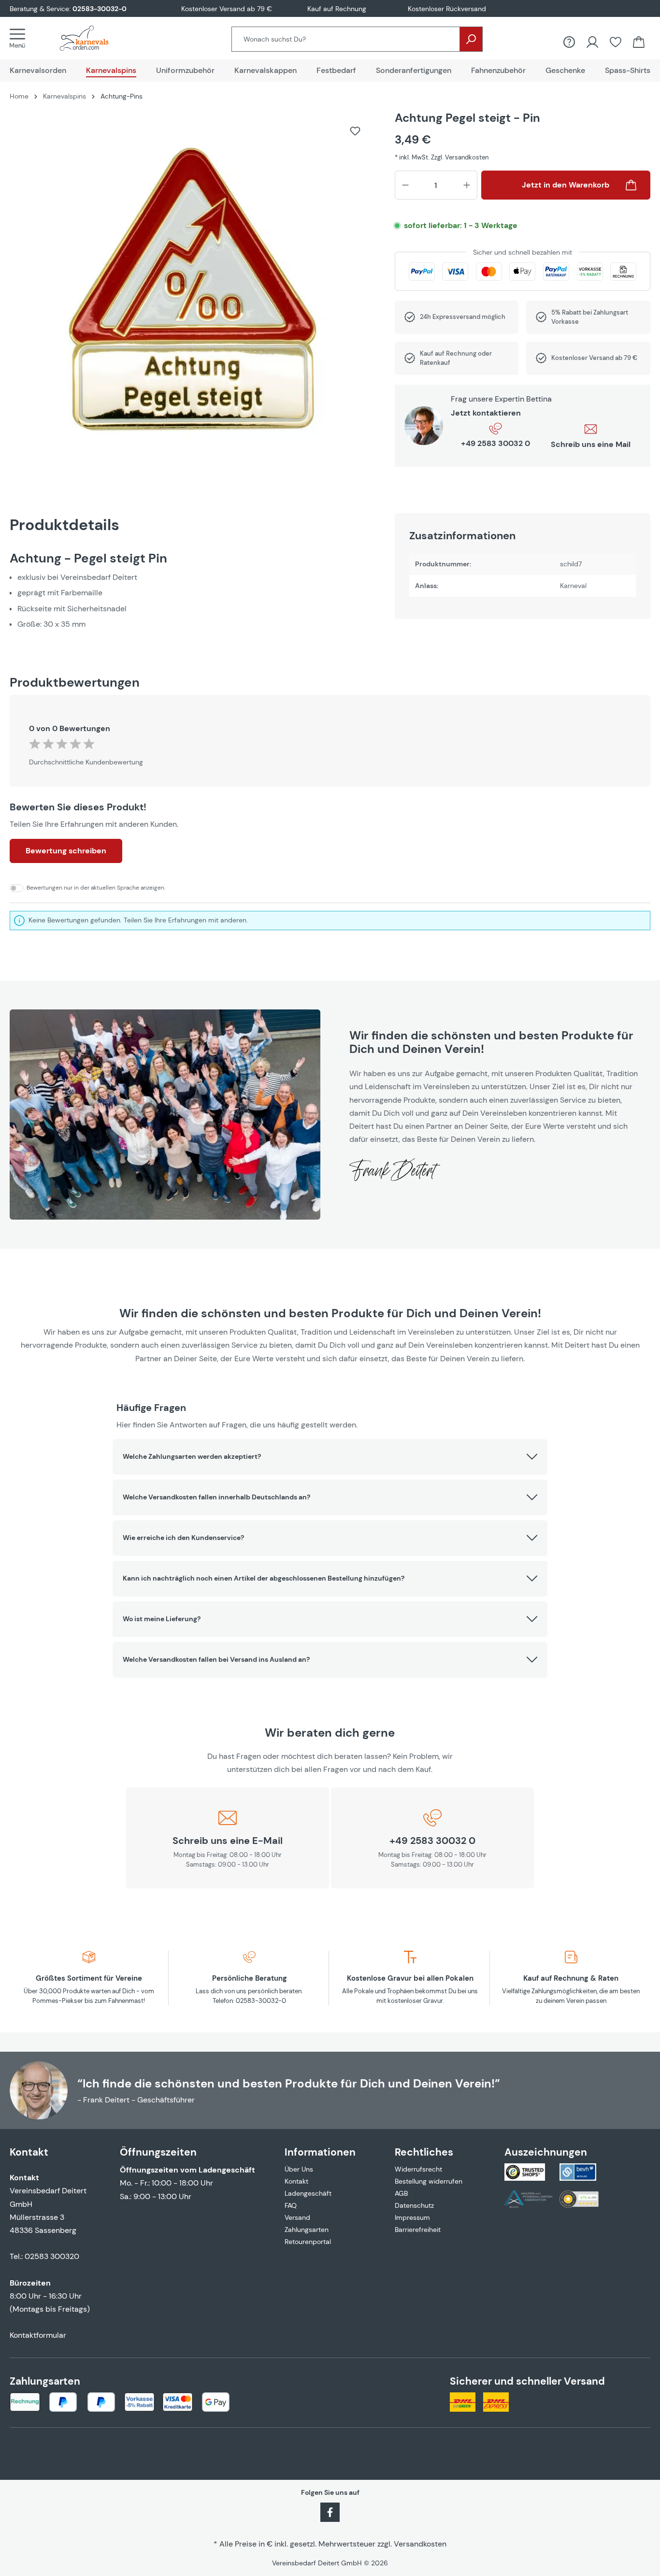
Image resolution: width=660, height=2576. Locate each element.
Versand (297, 2217)
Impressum (412, 2217)
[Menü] (20, 38)
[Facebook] (330, 2511)
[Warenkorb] (639, 42)
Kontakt (296, 2181)
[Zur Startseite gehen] (94, 38)
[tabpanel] (193, 591)
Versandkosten (420, 2544)
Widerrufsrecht (418, 2169)
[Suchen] (471, 39)
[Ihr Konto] (592, 42)
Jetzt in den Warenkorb (566, 185)
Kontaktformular (38, 2335)
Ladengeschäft (308, 2193)
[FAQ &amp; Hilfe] (569, 42)
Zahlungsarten (307, 2230)
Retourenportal (308, 2242)
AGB (401, 2193)
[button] (330, 1457)
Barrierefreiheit (418, 2230)
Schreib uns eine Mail (591, 444)
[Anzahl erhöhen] (467, 185)
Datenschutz (414, 2205)
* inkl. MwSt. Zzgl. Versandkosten (442, 157)
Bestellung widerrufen (429, 2181)
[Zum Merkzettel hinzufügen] (355, 131)
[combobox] (346, 39)
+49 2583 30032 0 (495, 443)
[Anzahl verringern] (405, 185)
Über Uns (299, 2169)
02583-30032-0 (100, 9)
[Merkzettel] (616, 42)
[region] (193, 294)
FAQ (291, 2205)
